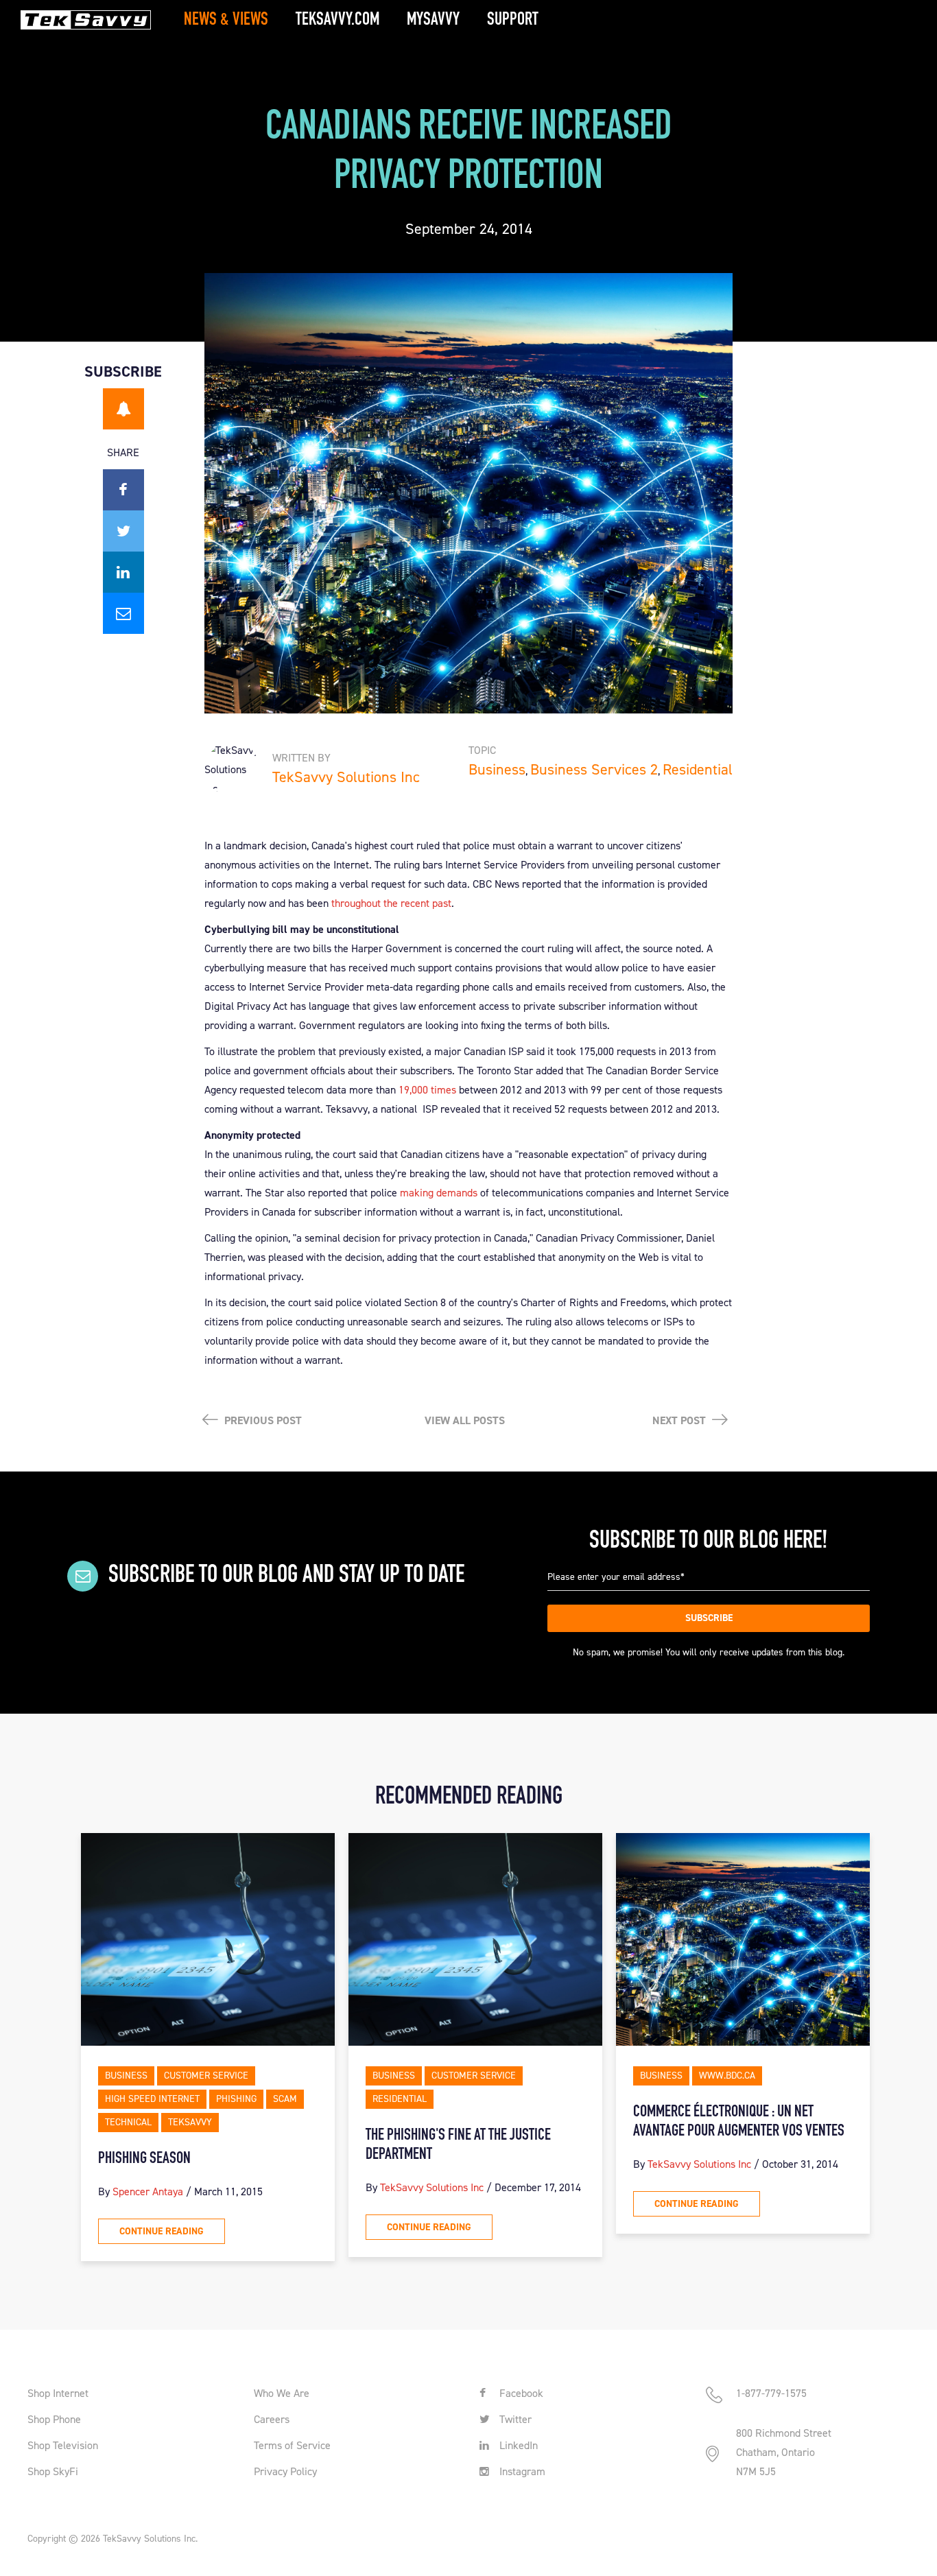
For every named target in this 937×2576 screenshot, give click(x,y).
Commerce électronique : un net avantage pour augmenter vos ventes (739, 2122)
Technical (128, 2122)
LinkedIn (517, 2445)
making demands (439, 1193)
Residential (698, 769)
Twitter (514, 2419)
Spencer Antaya (148, 2191)
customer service (206, 2076)
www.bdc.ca (727, 2076)
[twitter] (123, 531)
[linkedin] (123, 572)
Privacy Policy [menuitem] (285, 2471)
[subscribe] (123, 409)
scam (285, 2099)
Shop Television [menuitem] (63, 2445)
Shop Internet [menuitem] (58, 2393)
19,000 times (427, 1090)
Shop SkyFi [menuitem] (53, 2471)
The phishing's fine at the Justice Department (458, 2145)
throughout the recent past (391, 903)
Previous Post (262, 1420)
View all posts (465, 1420)
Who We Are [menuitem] (282, 2393)
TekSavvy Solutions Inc (346, 777)
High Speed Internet (152, 2099)
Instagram (521, 2471)
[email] (123, 613)
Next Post (680, 1420)
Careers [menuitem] (272, 2419)
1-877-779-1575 (771, 2393)
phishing (236, 2099)
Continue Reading (162, 2231)
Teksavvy (190, 2122)
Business (497, 769)
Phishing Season (144, 2159)
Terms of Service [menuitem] (292, 2445)
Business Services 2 (594, 769)
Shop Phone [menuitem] (54, 2419)
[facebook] (123, 490)
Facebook (520, 2393)
